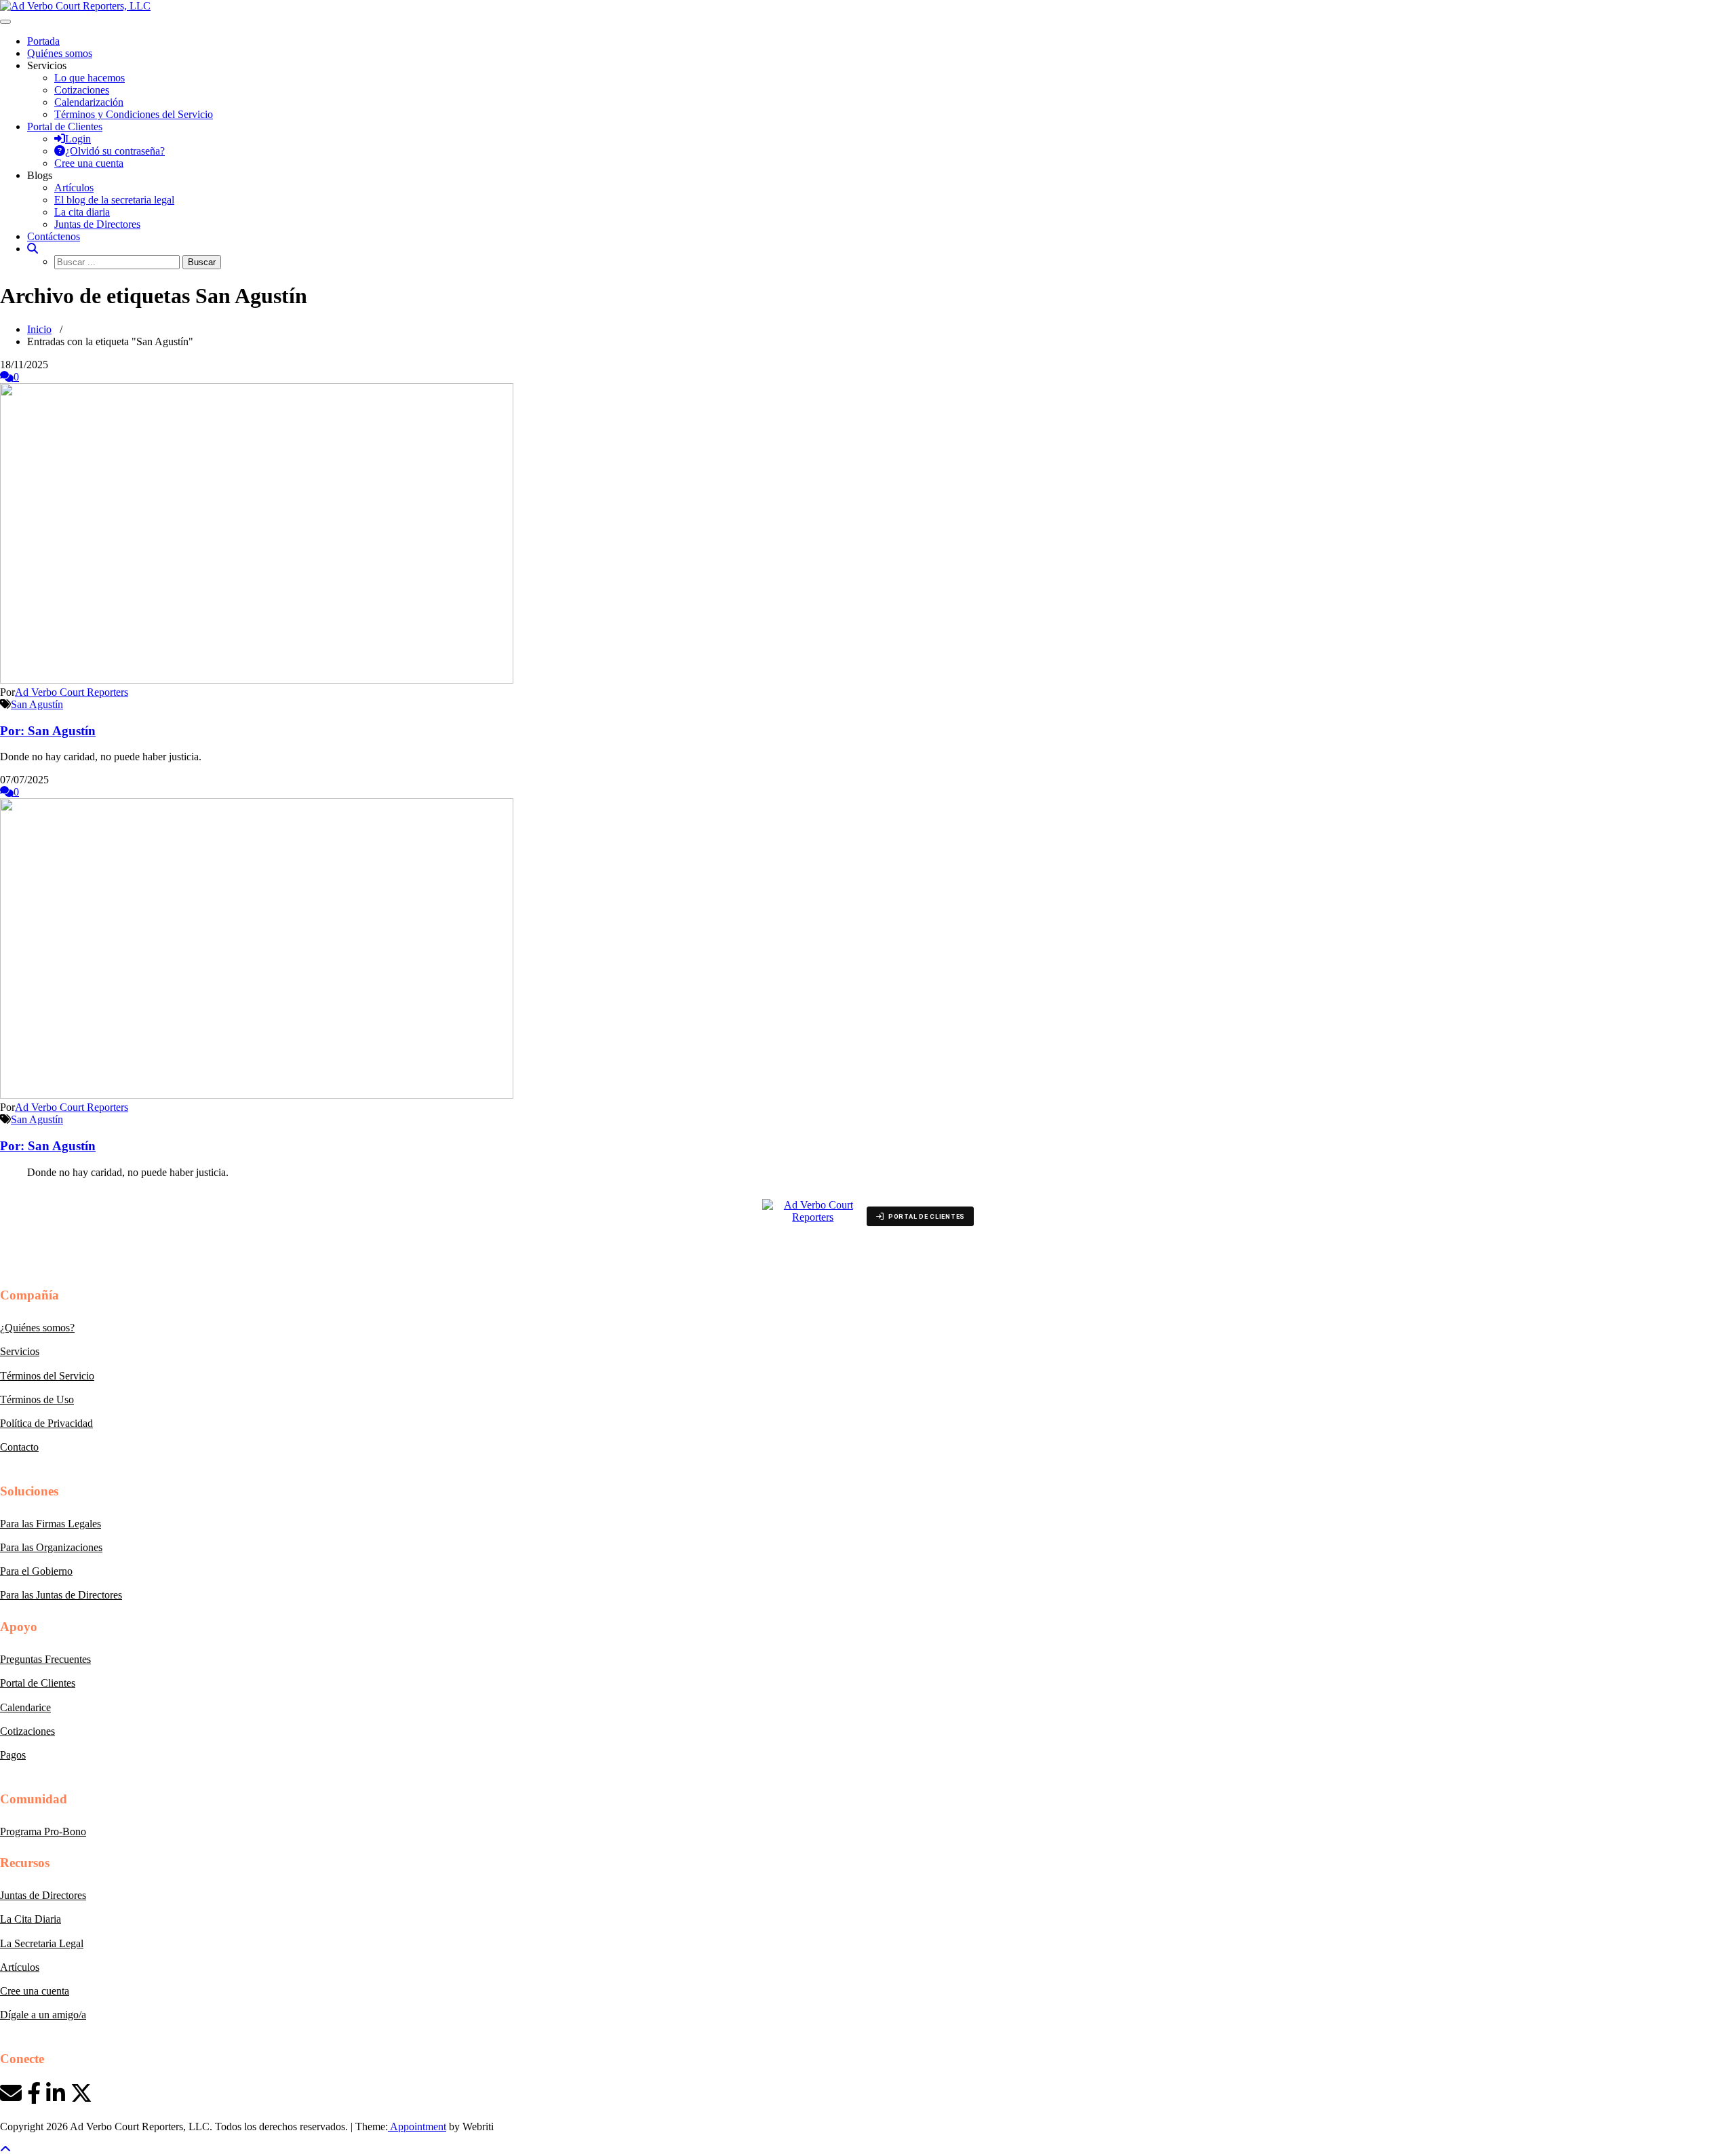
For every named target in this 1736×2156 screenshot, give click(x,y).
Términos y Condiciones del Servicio (134, 114)
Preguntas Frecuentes (45, 1659)
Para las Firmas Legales (51, 1524)
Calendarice (25, 1707)
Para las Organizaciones (51, 1547)
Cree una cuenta (35, 1991)
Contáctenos (54, 236)
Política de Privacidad (46, 1423)
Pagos (13, 1755)
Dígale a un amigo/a (43, 2015)
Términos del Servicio (47, 1376)
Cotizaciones (82, 90)
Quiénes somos (60, 53)
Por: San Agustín (48, 731)
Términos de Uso (37, 1399)
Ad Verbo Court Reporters (72, 692)
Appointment (417, 2126)
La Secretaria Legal (42, 1943)
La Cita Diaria (31, 1919)
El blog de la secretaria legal (114, 200)
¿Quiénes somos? (37, 1328)
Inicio (39, 329)
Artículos (74, 188)
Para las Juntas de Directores (61, 1595)
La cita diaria (82, 212)
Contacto (19, 1447)
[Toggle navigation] (5, 22)
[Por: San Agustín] (257, 680)
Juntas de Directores (97, 224)
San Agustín (37, 704)
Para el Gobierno (36, 1571)
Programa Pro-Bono (43, 1831)
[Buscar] (33, 249)
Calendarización (89, 102)
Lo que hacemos (90, 78)
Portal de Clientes (38, 1683)
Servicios (20, 1351)
